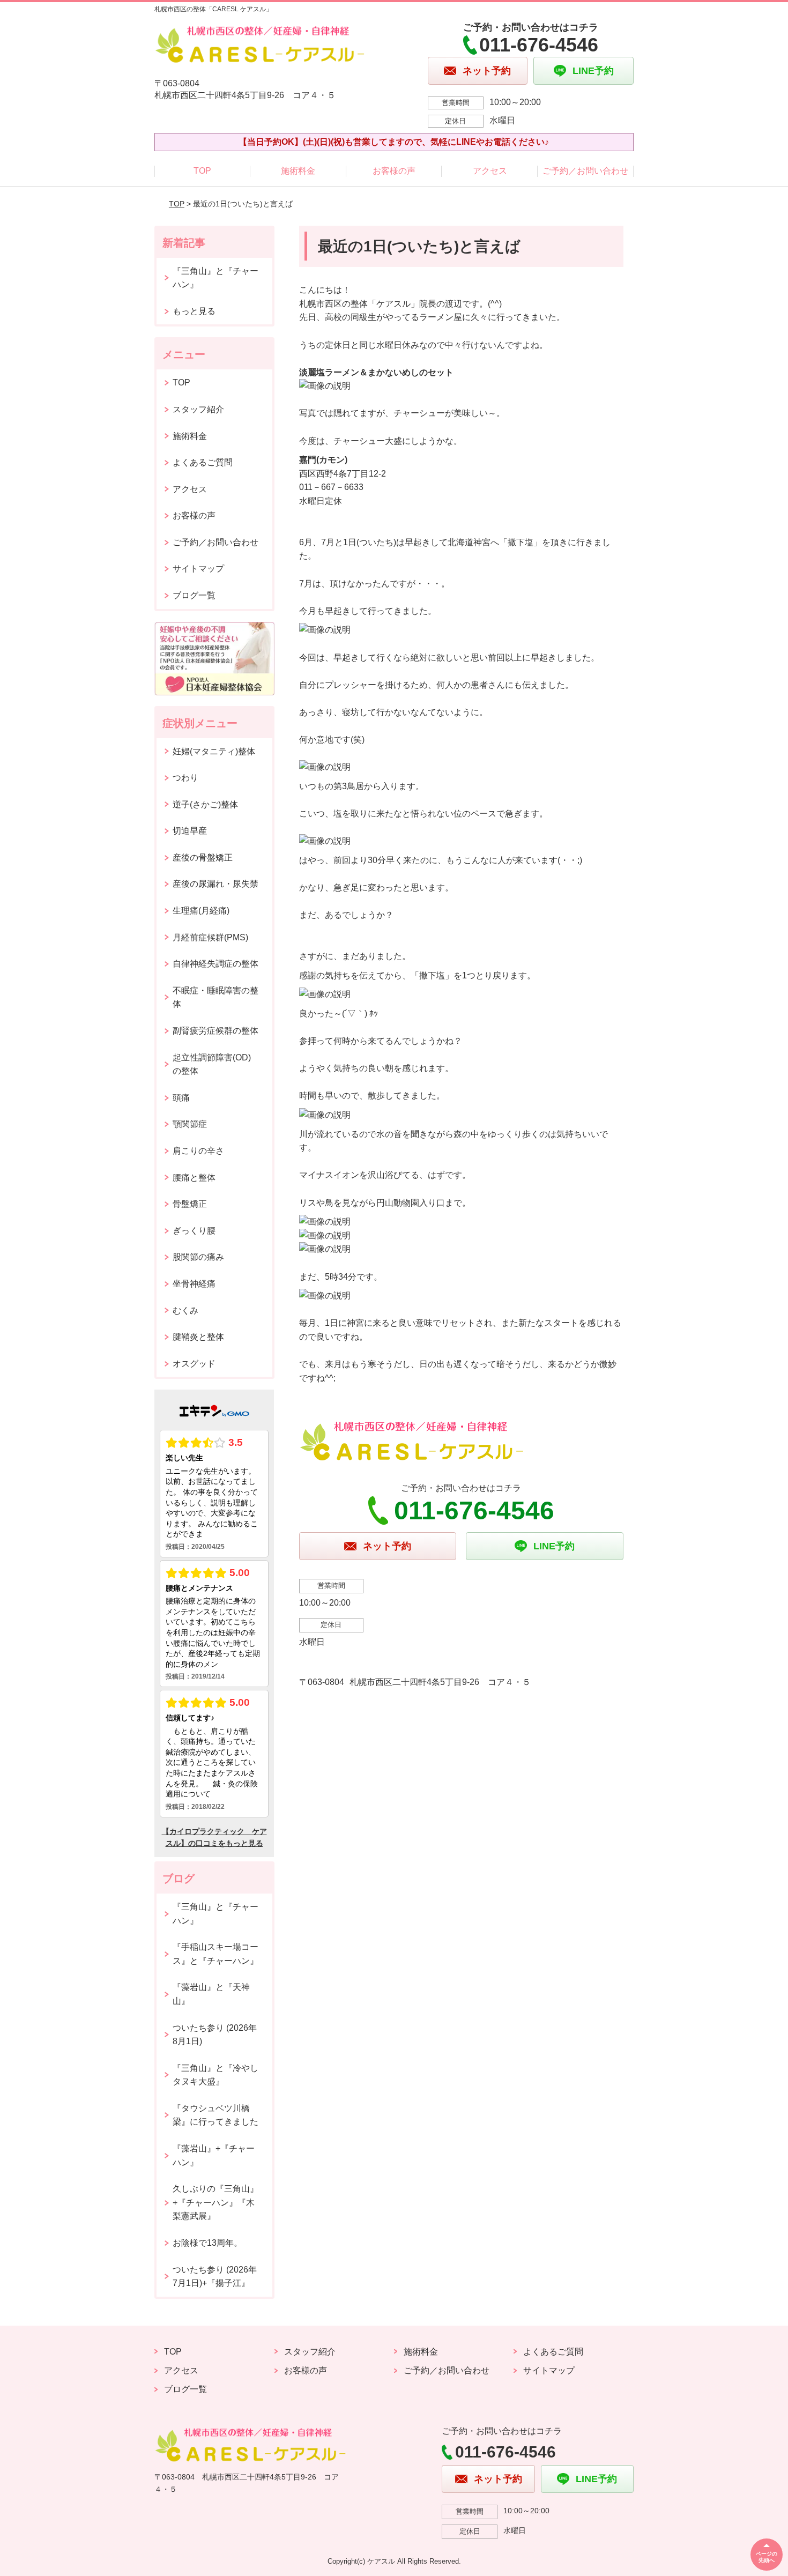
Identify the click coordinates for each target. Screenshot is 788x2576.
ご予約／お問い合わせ (585, 171)
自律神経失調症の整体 (215, 964)
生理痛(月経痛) (201, 911)
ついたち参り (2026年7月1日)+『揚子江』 (215, 2277)
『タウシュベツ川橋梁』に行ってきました (215, 2115)
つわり (185, 778)
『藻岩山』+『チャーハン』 (214, 2155)
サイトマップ (198, 569)
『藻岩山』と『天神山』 (211, 1994)
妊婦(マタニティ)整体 (214, 751)
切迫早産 (190, 831)
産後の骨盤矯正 (203, 858)
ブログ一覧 (194, 595)
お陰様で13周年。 (207, 2243)
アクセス (490, 171)
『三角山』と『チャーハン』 (215, 278)
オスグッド (194, 1364)
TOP (202, 171)
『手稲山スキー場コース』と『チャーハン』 (215, 1954)
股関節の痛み (198, 1257)
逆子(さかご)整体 (205, 804)
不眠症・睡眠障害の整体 (215, 997)
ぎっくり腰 (194, 1231)
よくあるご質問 (203, 462)
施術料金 (298, 171)
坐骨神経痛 (194, 1284)
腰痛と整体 (194, 1178)
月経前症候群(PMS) (210, 937)
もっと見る (194, 311)
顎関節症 (190, 1124)
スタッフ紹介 (198, 409)
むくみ (185, 1311)
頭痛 (181, 1098)
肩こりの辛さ (198, 1151)
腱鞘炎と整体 (198, 1337)
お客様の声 (394, 171)
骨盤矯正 (190, 1204)
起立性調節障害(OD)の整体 (212, 1064)
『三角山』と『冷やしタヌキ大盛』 (215, 2075)
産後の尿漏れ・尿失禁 (215, 884)
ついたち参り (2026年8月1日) (215, 2035)
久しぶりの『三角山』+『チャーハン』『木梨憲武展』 (215, 2202)
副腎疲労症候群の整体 (215, 1031)
